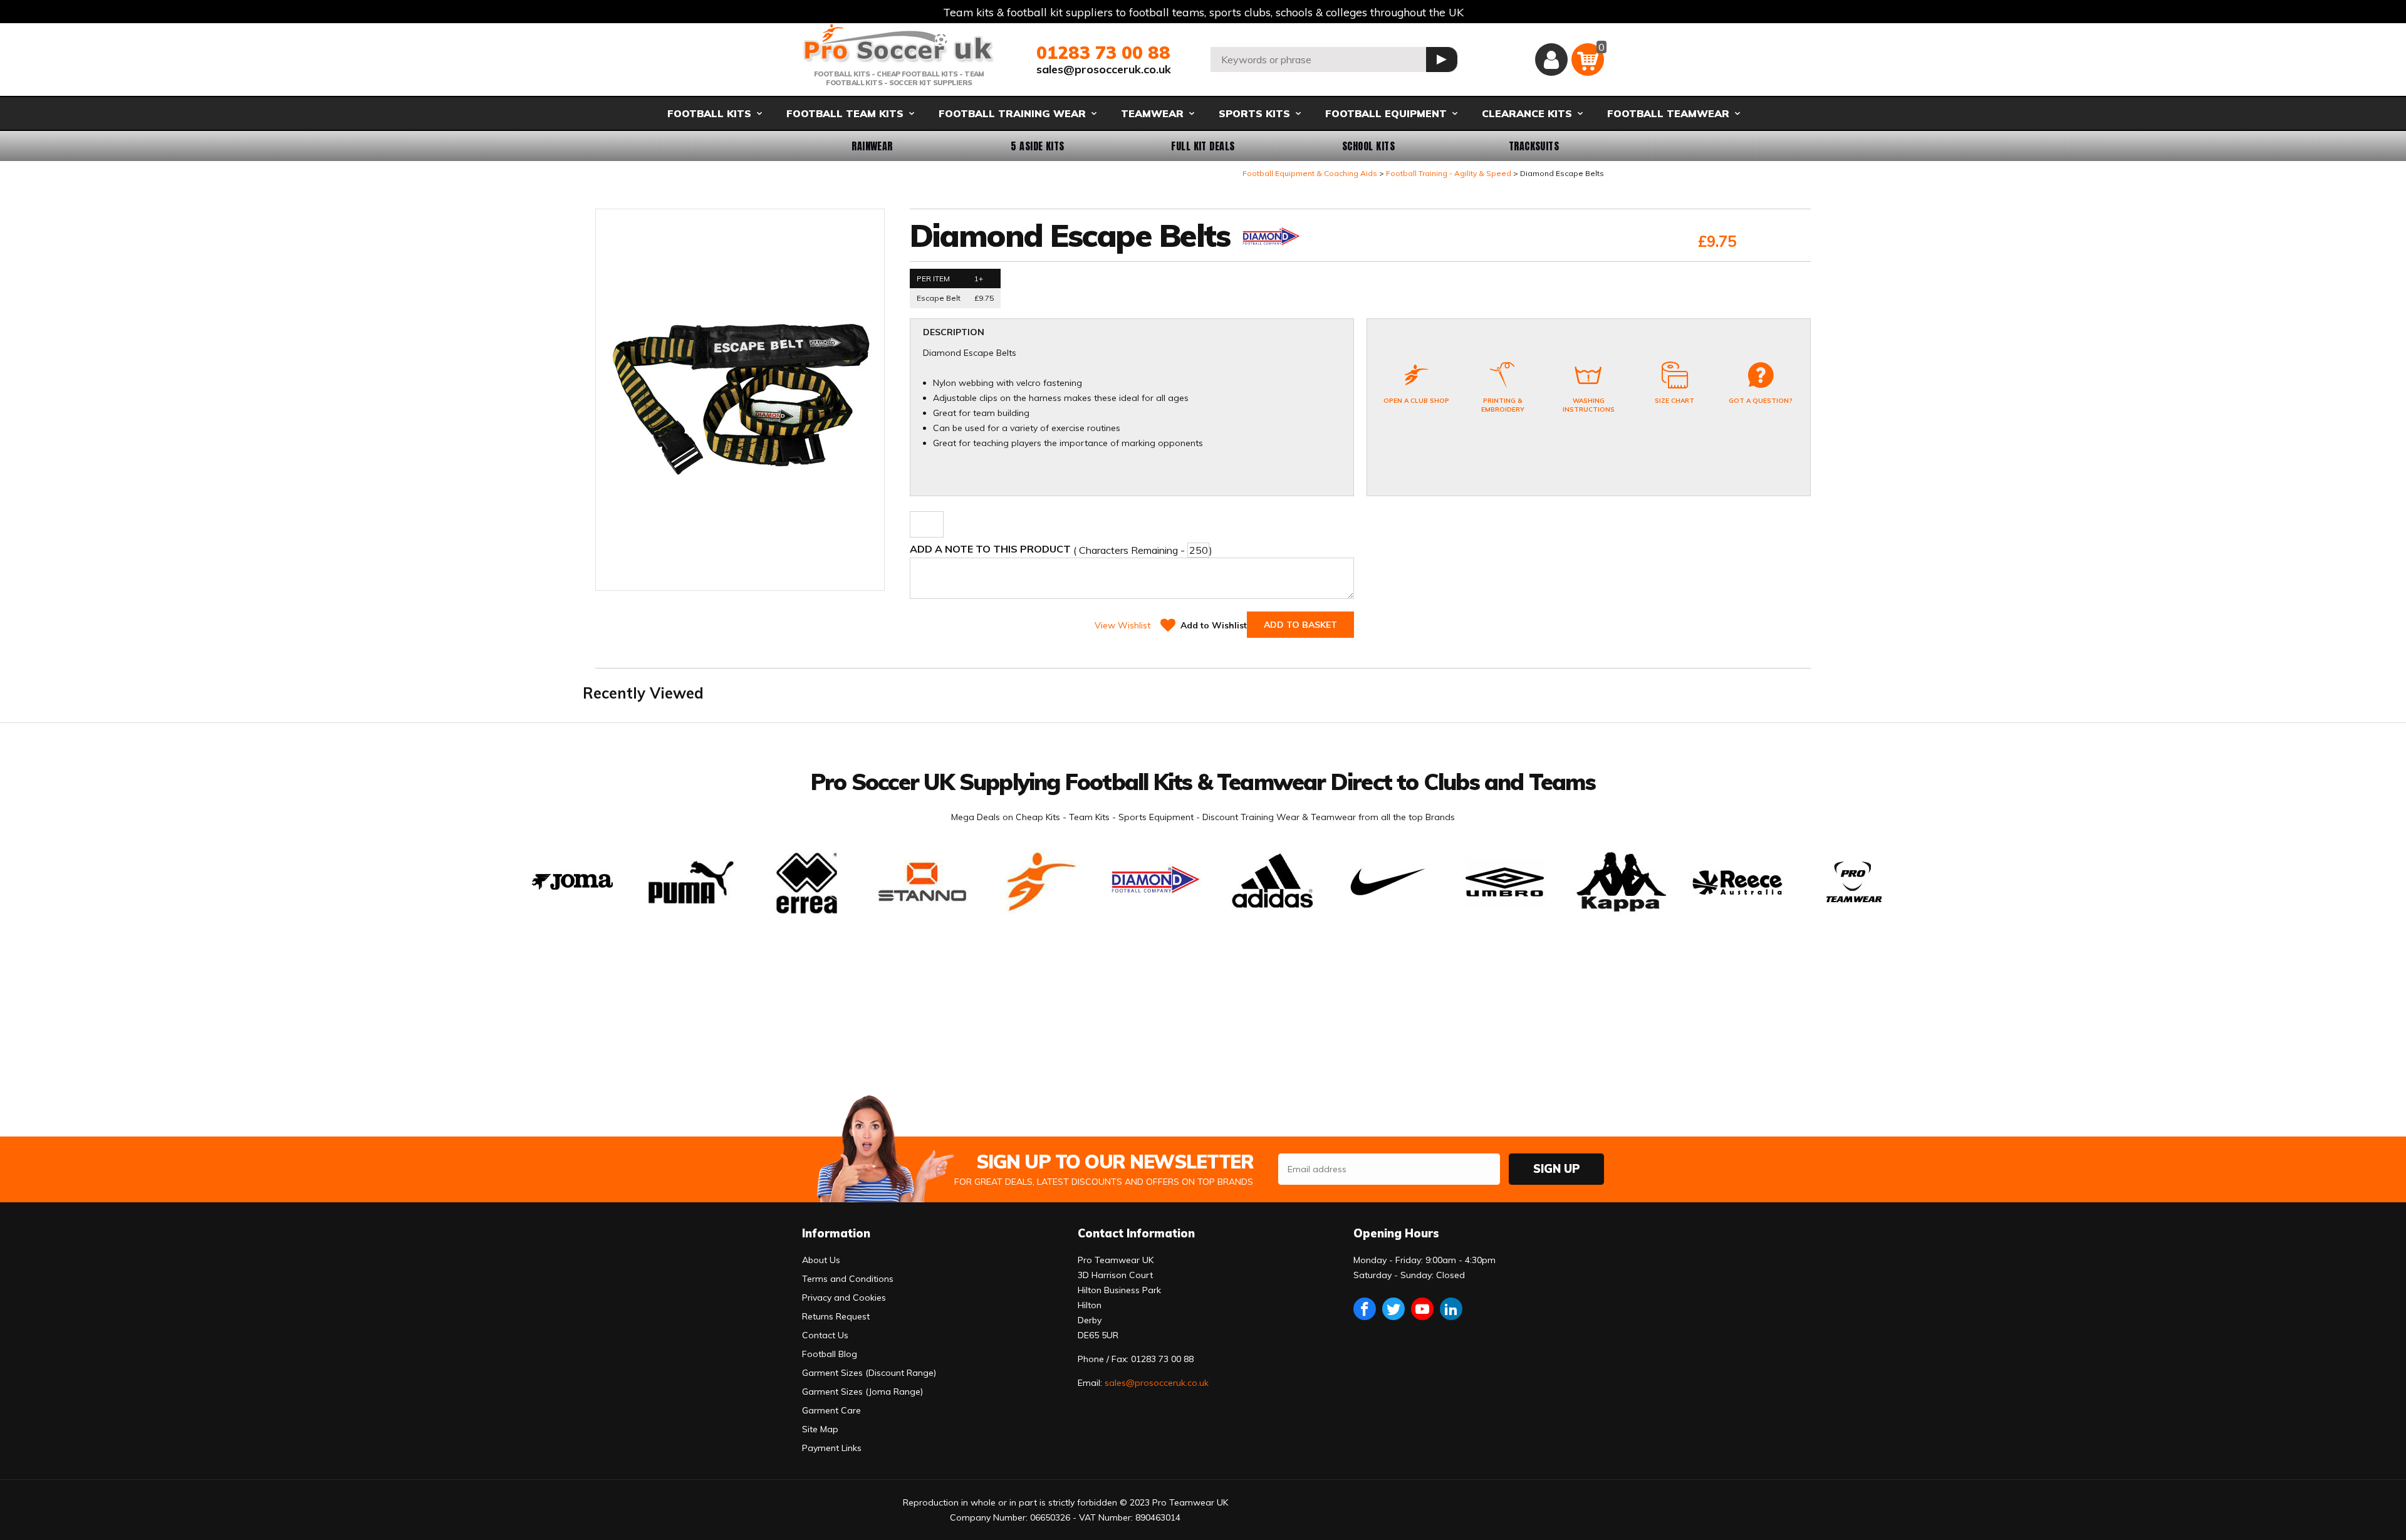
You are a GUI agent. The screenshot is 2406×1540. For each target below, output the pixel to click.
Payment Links (832, 1448)
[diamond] (1271, 239)
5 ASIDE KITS (1038, 146)
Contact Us (825, 1335)
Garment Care (831, 1410)
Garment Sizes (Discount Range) (869, 1373)
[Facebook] (1365, 1309)
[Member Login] (1551, 60)
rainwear (872, 146)
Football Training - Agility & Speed (1449, 173)
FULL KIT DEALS (1203, 146)
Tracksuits (1534, 146)
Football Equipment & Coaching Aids (1310, 173)
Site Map (820, 1429)
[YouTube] (1422, 1309)
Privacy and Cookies (844, 1298)
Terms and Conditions (848, 1279)
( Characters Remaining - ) (1061, 549)
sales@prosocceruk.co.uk (1104, 69)
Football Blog (830, 1354)
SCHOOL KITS (1368, 146)
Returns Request (836, 1316)
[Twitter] (1393, 1309)
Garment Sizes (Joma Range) (862, 1392)
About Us (821, 1260)
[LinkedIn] (1451, 1309)
